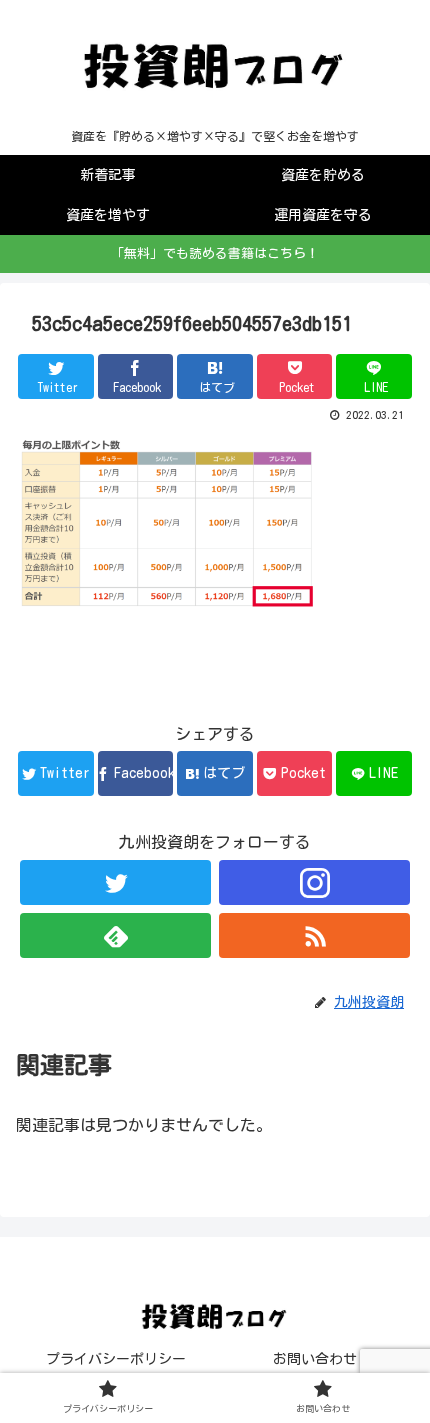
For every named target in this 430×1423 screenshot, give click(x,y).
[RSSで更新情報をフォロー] (314, 935)
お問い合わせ (315, 1359)
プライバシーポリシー (116, 1359)
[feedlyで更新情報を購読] (115, 935)
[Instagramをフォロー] (314, 882)
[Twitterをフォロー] (115, 882)
